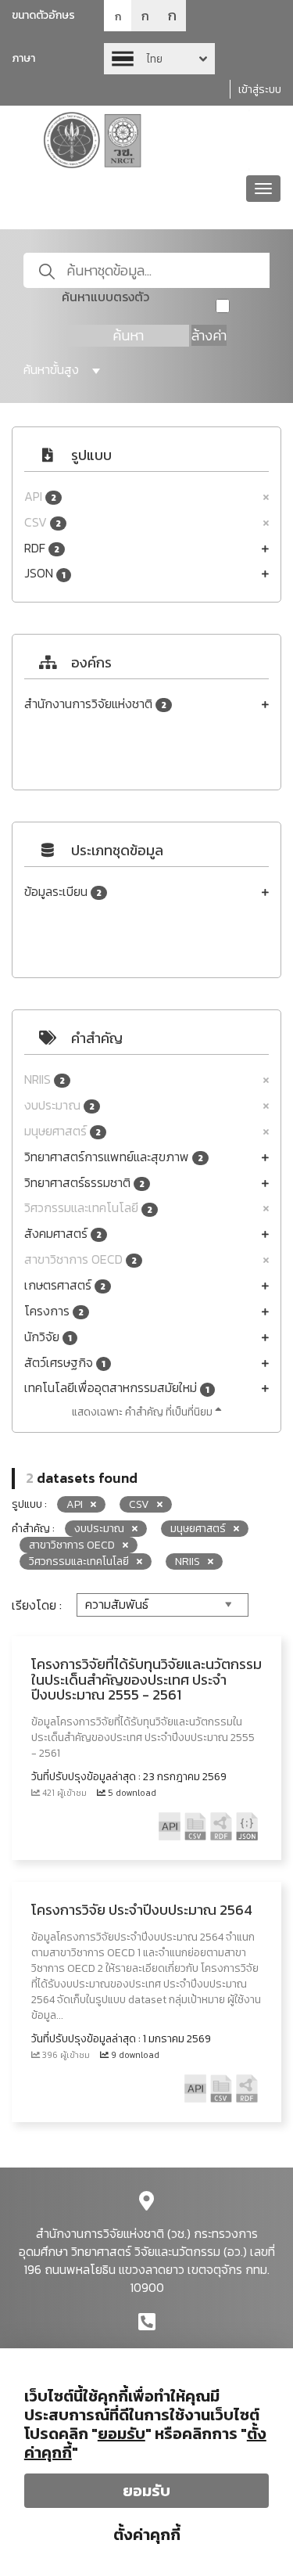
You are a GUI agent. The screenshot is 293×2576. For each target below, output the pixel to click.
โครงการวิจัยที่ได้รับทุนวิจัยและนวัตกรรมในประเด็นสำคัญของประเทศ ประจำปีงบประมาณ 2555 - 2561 (146, 1680)
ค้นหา (128, 335)
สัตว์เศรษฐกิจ (65, 1363)
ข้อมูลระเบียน (63, 892)
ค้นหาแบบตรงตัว (105, 297)
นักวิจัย (48, 1337)
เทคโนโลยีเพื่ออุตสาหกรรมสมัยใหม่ (117, 1388)
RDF (42, 548)
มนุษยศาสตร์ (63, 1131)
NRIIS (45, 1079)
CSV (43, 522)
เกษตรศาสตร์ (65, 1285)
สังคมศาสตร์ (63, 1234)
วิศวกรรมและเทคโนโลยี (88, 1208)
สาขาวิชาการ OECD (80, 1259)
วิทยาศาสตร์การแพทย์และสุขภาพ (114, 1157)
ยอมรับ (146, 2491)
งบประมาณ (59, 1105)
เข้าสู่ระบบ (260, 90)
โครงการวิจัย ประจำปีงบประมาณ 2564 (142, 1910)
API (40, 496)
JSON (45, 573)
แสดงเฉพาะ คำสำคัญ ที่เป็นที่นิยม (143, 1412)
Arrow (159, 59)
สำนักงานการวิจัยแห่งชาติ (95, 704)
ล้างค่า (209, 335)
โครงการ (54, 1311)
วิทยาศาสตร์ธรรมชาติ (84, 1183)
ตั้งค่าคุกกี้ (147, 2535)
